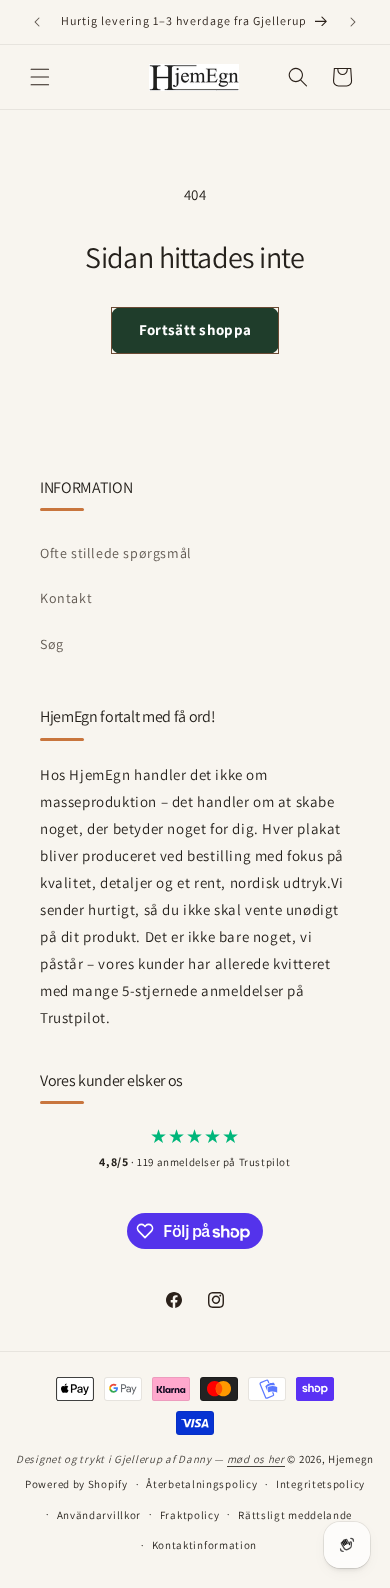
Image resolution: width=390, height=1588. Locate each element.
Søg (52, 644)
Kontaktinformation (205, 1545)
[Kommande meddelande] (353, 22)
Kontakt (66, 598)
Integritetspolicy (320, 1484)
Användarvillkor (99, 1515)
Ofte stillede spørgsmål (116, 553)
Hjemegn (351, 1459)
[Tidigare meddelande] (37, 22)
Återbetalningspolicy (201, 1484)
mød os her (256, 1459)
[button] (40, 77)
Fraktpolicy (190, 1515)
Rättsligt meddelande (295, 1515)
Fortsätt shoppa (195, 329)
